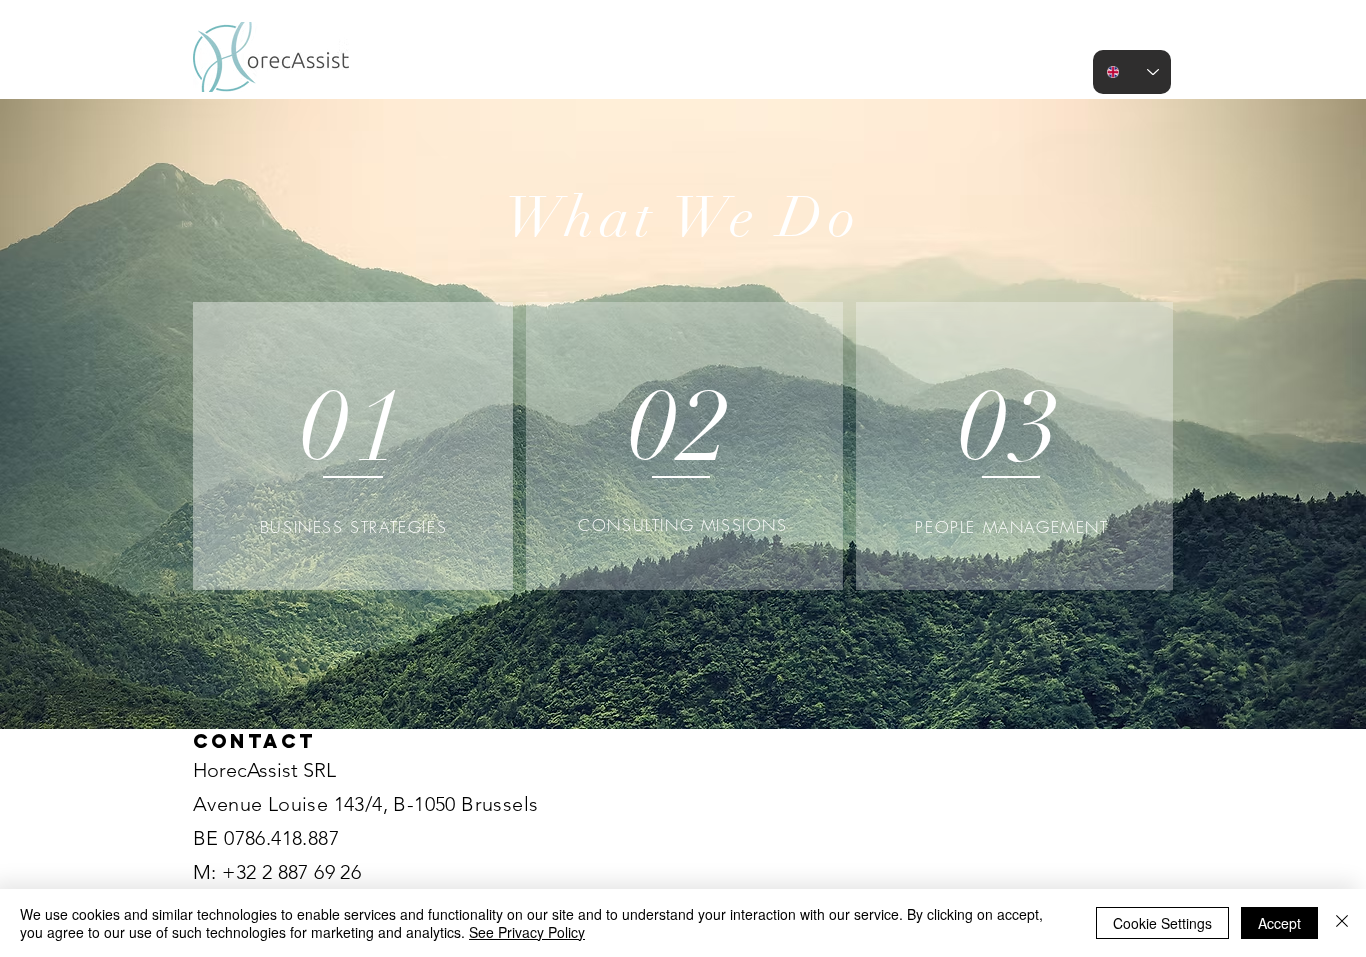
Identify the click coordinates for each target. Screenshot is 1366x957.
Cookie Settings (1162, 923)
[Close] (1342, 923)
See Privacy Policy (527, 932)
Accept (1279, 923)
